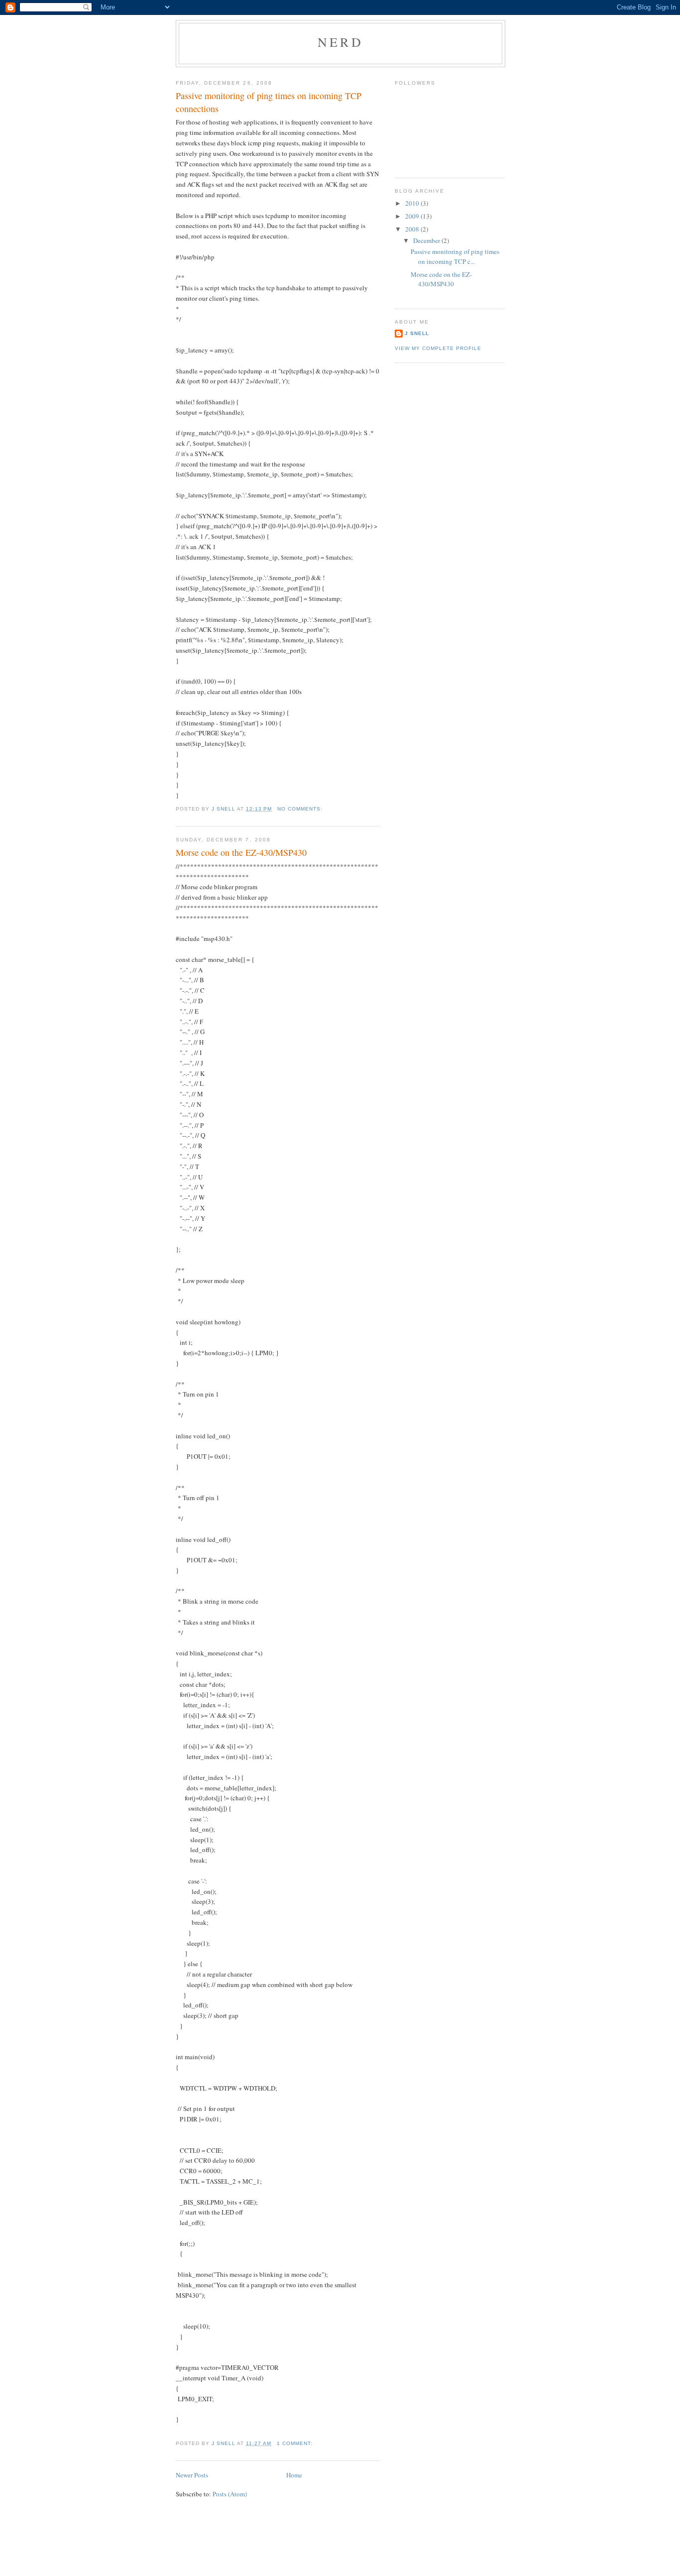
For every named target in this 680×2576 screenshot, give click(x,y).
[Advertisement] (340, 2553)
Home (294, 2475)
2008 (413, 229)
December (427, 240)
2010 (413, 203)
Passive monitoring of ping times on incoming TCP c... (455, 256)
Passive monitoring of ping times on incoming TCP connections (269, 102)
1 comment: (296, 2443)
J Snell (417, 333)
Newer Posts (192, 2475)
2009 (413, 216)
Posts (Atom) (230, 2494)
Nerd (340, 42)
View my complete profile (438, 348)
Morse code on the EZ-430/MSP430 (241, 852)
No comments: (301, 809)
